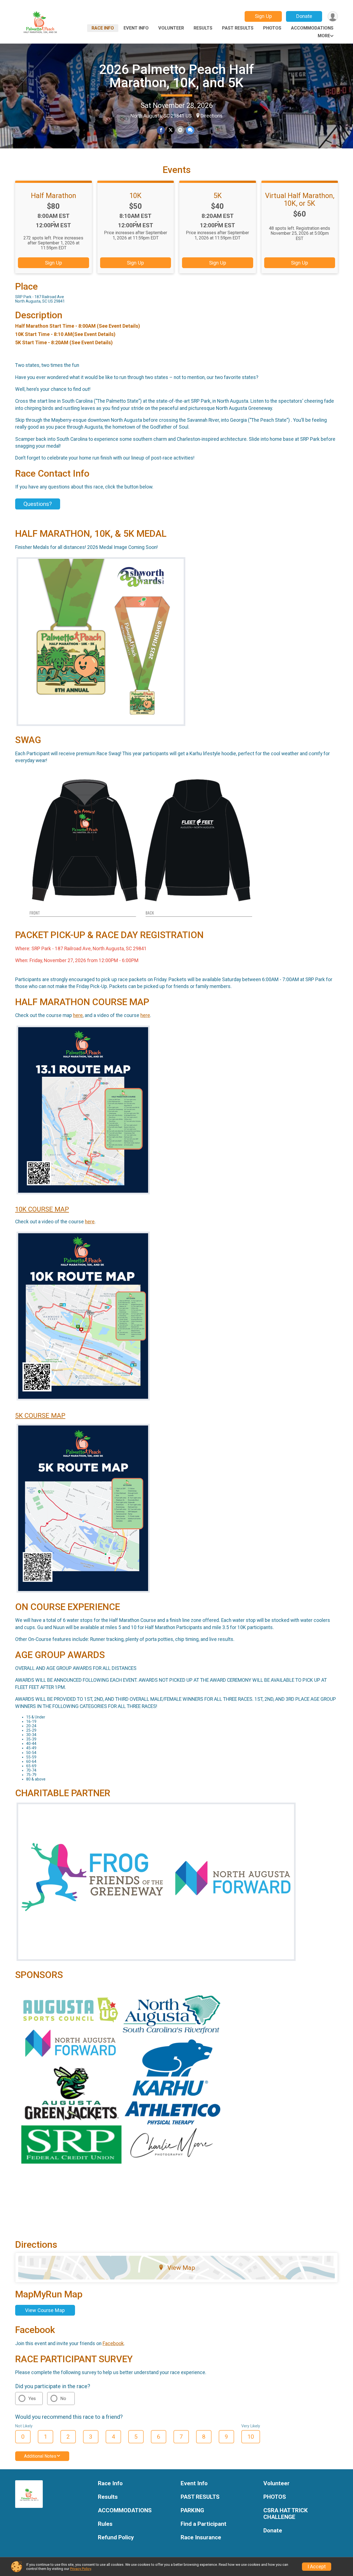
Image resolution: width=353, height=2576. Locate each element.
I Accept (317, 2567)
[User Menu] (333, 16)
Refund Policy (116, 2538)
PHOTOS (272, 28)
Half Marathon (54, 196)
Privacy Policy (81, 2569)
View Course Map (45, 2310)
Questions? (38, 504)
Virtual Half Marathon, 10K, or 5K (300, 199)
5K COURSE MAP (40, 1416)
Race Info (103, 28)
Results (203, 28)
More (324, 36)
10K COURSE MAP (42, 1209)
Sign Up (263, 16)
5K (218, 196)
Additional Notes (40, 2456)
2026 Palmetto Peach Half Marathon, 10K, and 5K (176, 76)
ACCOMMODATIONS (312, 28)
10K (135, 196)
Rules (105, 2524)
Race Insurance (201, 2538)
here (78, 1015)
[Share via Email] (180, 130)
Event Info (136, 28)
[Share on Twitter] (171, 130)
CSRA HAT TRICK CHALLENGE (286, 2514)
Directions (212, 116)
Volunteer (171, 28)
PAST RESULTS (238, 28)
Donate (304, 16)
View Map (181, 2268)
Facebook (113, 2343)
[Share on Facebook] (161, 130)
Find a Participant (204, 2524)
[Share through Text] (190, 130)
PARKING (192, 2510)
